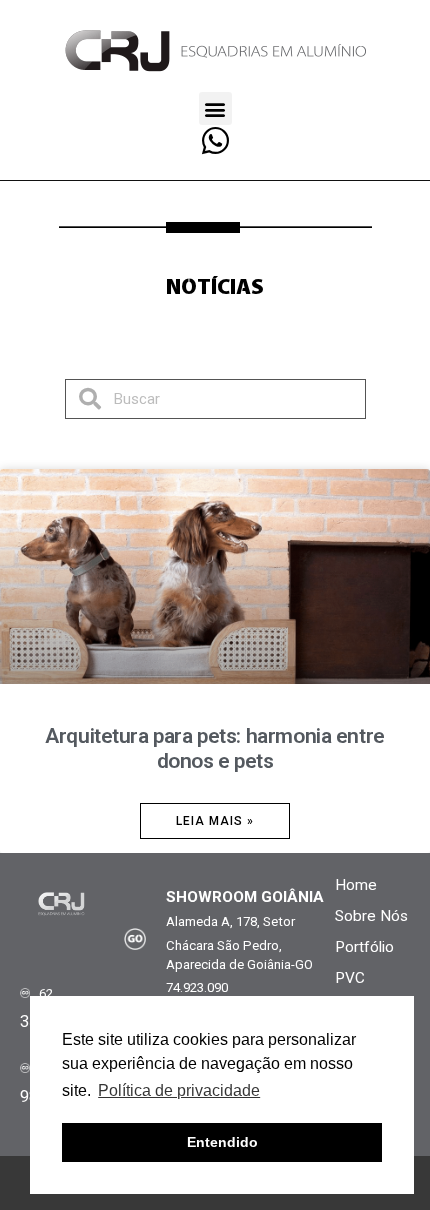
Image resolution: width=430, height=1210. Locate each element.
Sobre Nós (371, 916)
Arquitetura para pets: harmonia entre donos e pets (214, 748)
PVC (350, 978)
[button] (215, 108)
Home (356, 885)
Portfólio (364, 947)
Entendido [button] (222, 1142)
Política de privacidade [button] (179, 1090)
